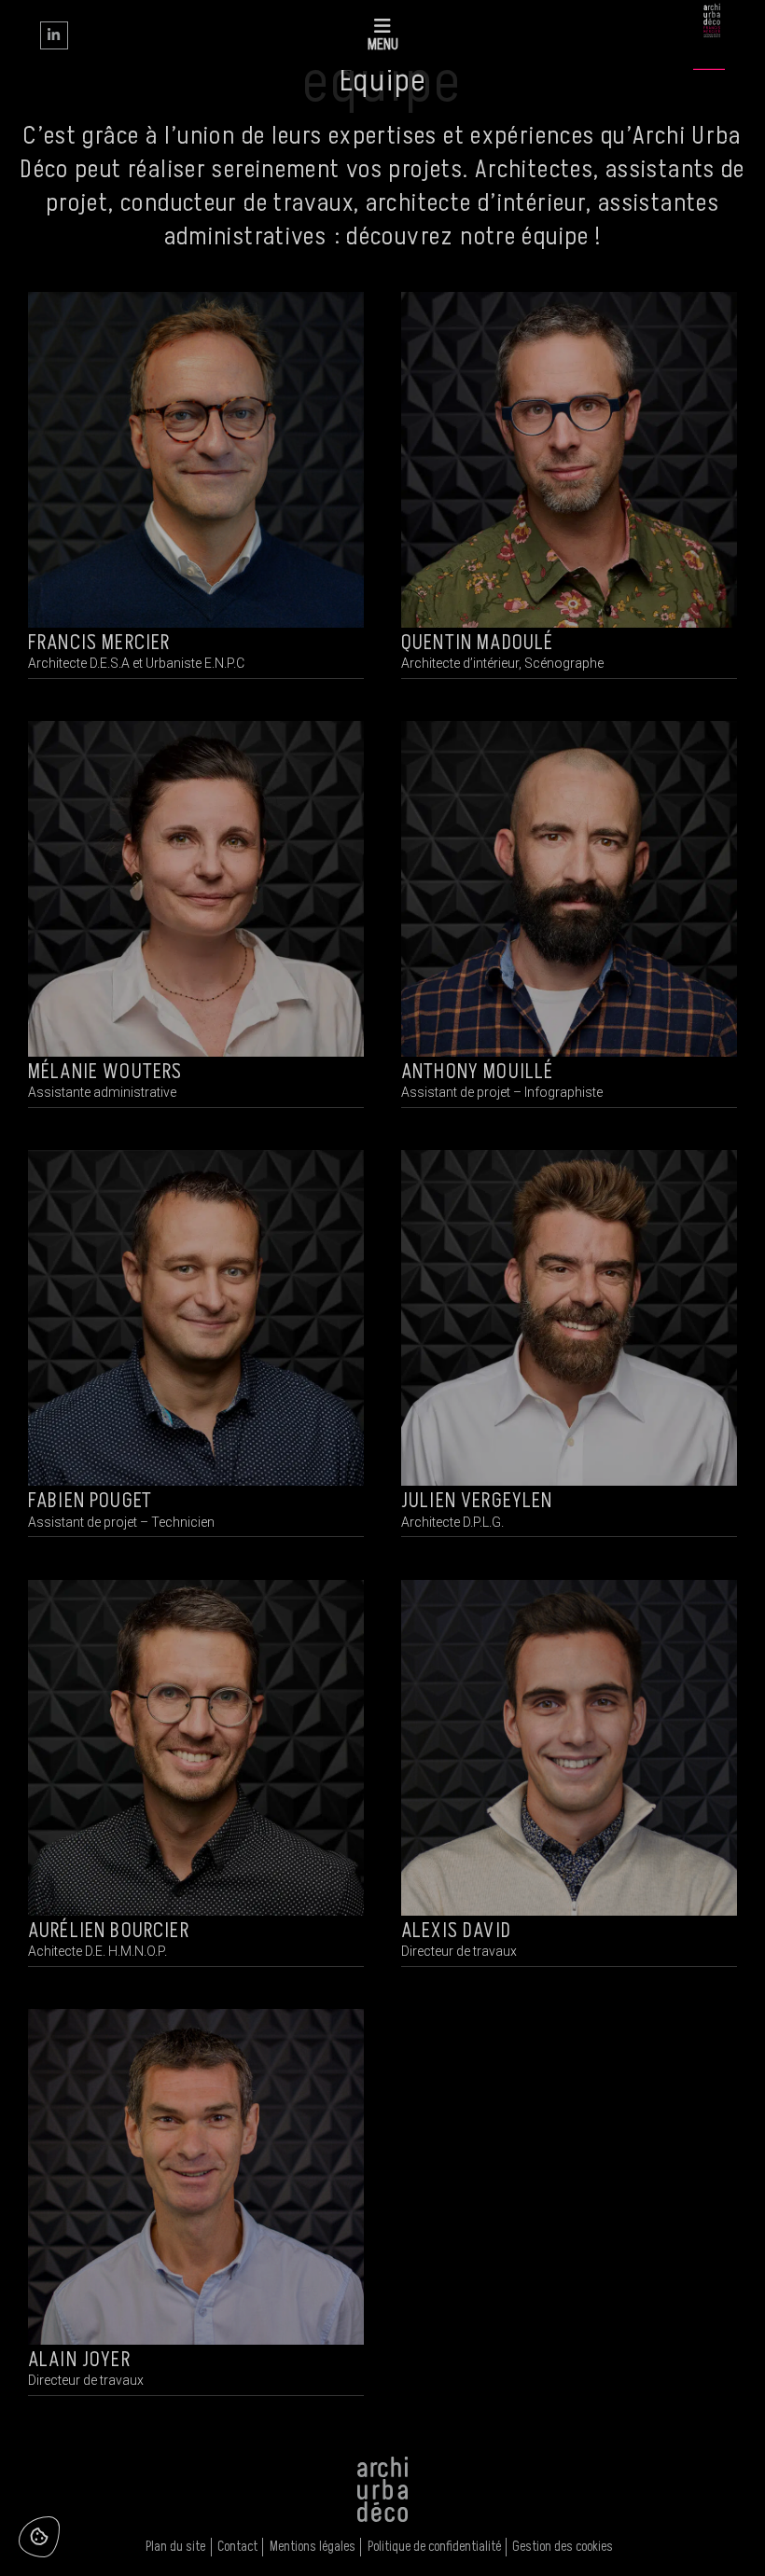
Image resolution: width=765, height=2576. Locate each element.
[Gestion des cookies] (39, 2537)
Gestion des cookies (563, 2547)
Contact (237, 2547)
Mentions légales (313, 2547)
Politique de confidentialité (434, 2547)
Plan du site (175, 2547)
